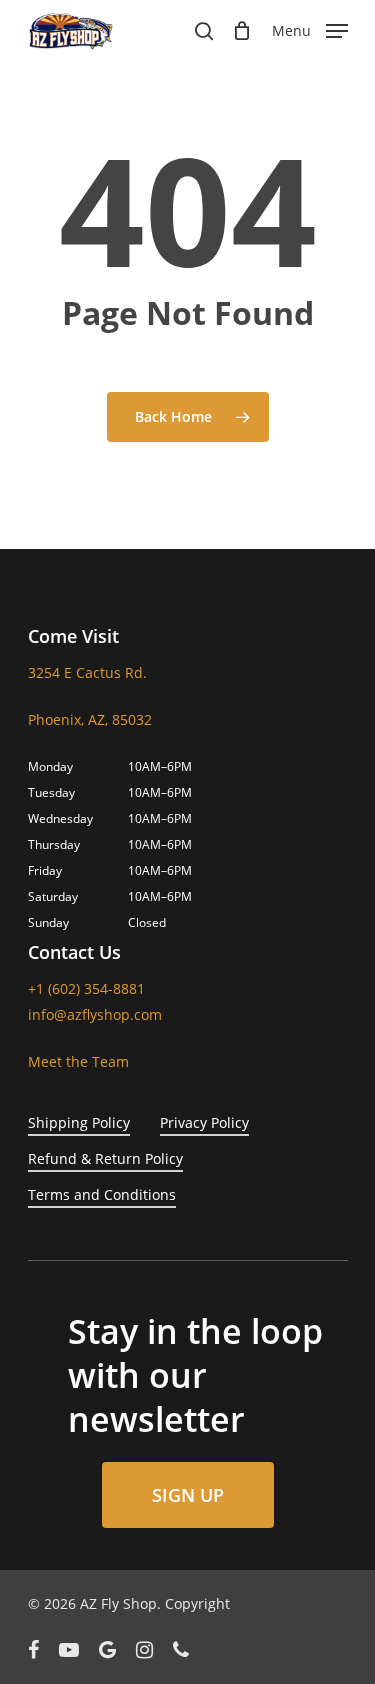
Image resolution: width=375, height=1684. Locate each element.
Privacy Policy (204, 1122)
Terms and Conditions (102, 1194)
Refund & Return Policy (105, 1158)
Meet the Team (78, 1061)
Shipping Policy (79, 1122)
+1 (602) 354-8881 (86, 988)
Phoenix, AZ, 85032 (90, 719)
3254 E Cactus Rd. (87, 672)
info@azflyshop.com (95, 1014)
